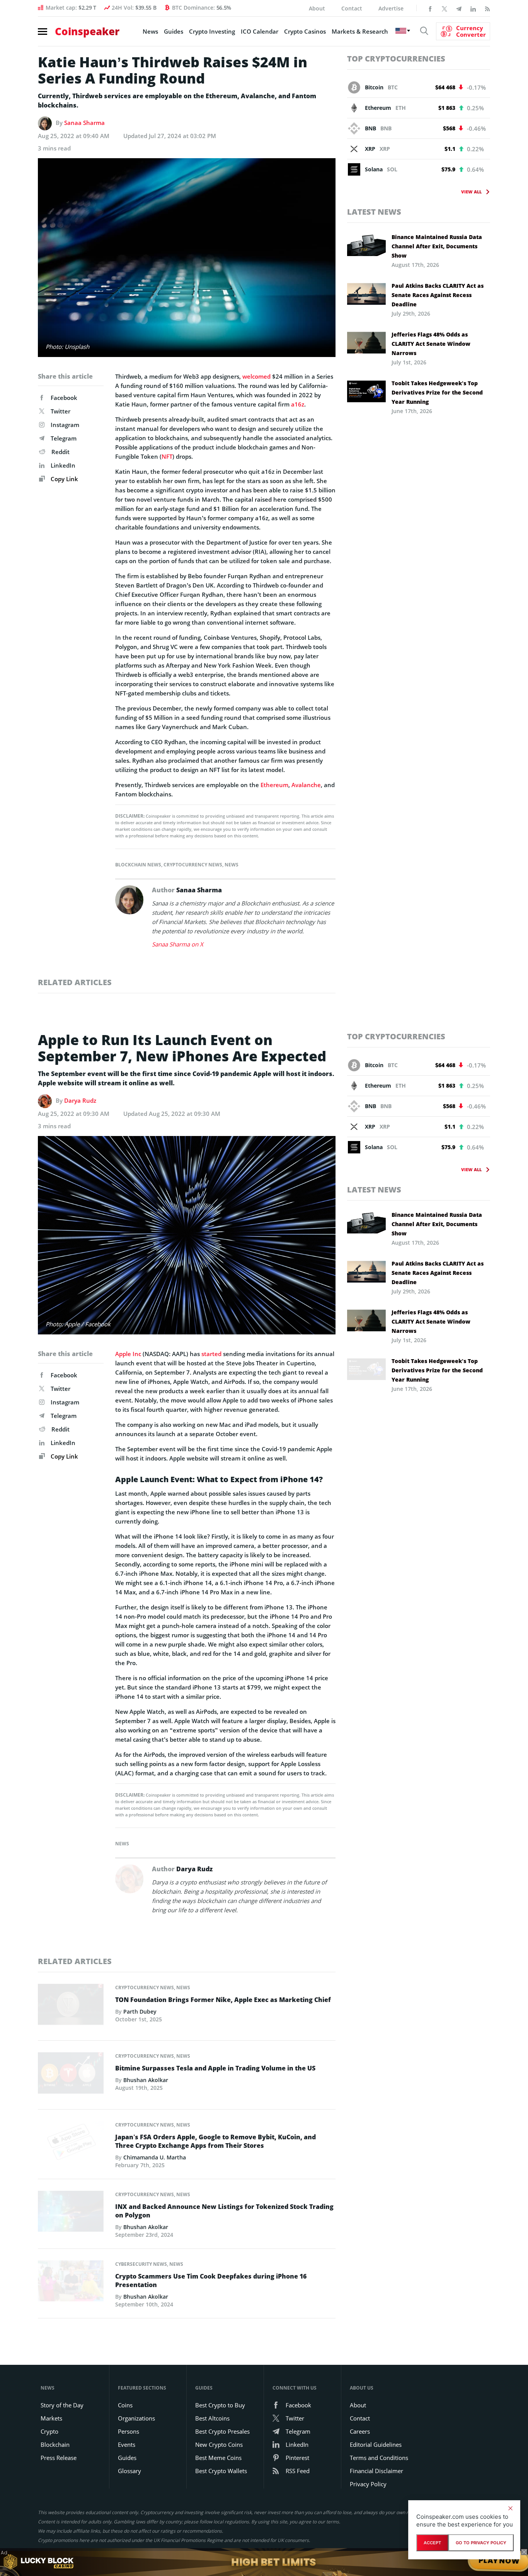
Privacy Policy (368, 2484)
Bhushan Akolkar (146, 2080)
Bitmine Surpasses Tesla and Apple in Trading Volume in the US (215, 2068)
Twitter (60, 411)
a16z (298, 404)
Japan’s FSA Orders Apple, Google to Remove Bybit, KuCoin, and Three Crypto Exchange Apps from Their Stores (215, 2141)
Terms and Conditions (379, 2458)
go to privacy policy (481, 2543)
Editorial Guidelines (376, 2444)
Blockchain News (138, 865)
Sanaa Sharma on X (178, 944)
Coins (125, 2405)
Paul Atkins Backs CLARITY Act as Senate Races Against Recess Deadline (438, 295)
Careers (360, 2431)
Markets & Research (360, 31)
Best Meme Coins (218, 2458)
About (317, 8)
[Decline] (510, 2508)
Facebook (64, 398)
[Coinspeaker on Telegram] (459, 8)
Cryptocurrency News (193, 865)
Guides (174, 31)
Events (127, 2444)
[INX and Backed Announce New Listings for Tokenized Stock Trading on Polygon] (71, 2213)
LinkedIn (63, 465)
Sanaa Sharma (84, 123)
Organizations (136, 2418)
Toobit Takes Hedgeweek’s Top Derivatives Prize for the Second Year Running (437, 392)
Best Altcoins (212, 2418)
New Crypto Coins (219, 2444)
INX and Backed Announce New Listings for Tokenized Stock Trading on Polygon (224, 2211)
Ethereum (274, 785)
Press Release (59, 2458)
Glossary (129, 2471)
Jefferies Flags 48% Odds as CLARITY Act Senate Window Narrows (431, 344)
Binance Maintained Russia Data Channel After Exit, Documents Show (437, 246)
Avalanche (306, 785)
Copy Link (64, 479)
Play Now (499, 2562)
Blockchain (55, 2444)
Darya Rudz (80, 1100)
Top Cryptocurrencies (396, 59)
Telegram (64, 438)
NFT (167, 456)
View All (471, 192)
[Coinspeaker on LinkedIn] (473, 8)
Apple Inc (128, 1354)
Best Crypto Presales (222, 2431)
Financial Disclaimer (376, 2471)
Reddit (60, 452)
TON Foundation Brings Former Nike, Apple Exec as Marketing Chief (223, 2000)
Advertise (391, 8)
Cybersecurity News (141, 2264)
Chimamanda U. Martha (155, 2157)
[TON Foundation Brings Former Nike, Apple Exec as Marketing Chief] (71, 2007)
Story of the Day (62, 2405)
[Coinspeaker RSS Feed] (487, 8)
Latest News (374, 212)
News (150, 31)
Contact (352, 8)
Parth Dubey (140, 2011)
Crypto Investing (212, 31)
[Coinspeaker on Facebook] (430, 8)
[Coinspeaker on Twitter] (445, 8)
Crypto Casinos (305, 31)
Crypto (49, 2431)
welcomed (256, 376)
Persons (129, 2431)
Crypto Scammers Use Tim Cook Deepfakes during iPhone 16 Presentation (211, 2280)
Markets (51, 2418)
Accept (432, 2543)
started (211, 1354)
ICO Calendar (260, 31)
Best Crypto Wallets (221, 2471)
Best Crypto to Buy (220, 2405)
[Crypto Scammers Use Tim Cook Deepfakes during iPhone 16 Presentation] (71, 2283)
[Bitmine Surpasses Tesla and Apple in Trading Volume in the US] (71, 2075)
